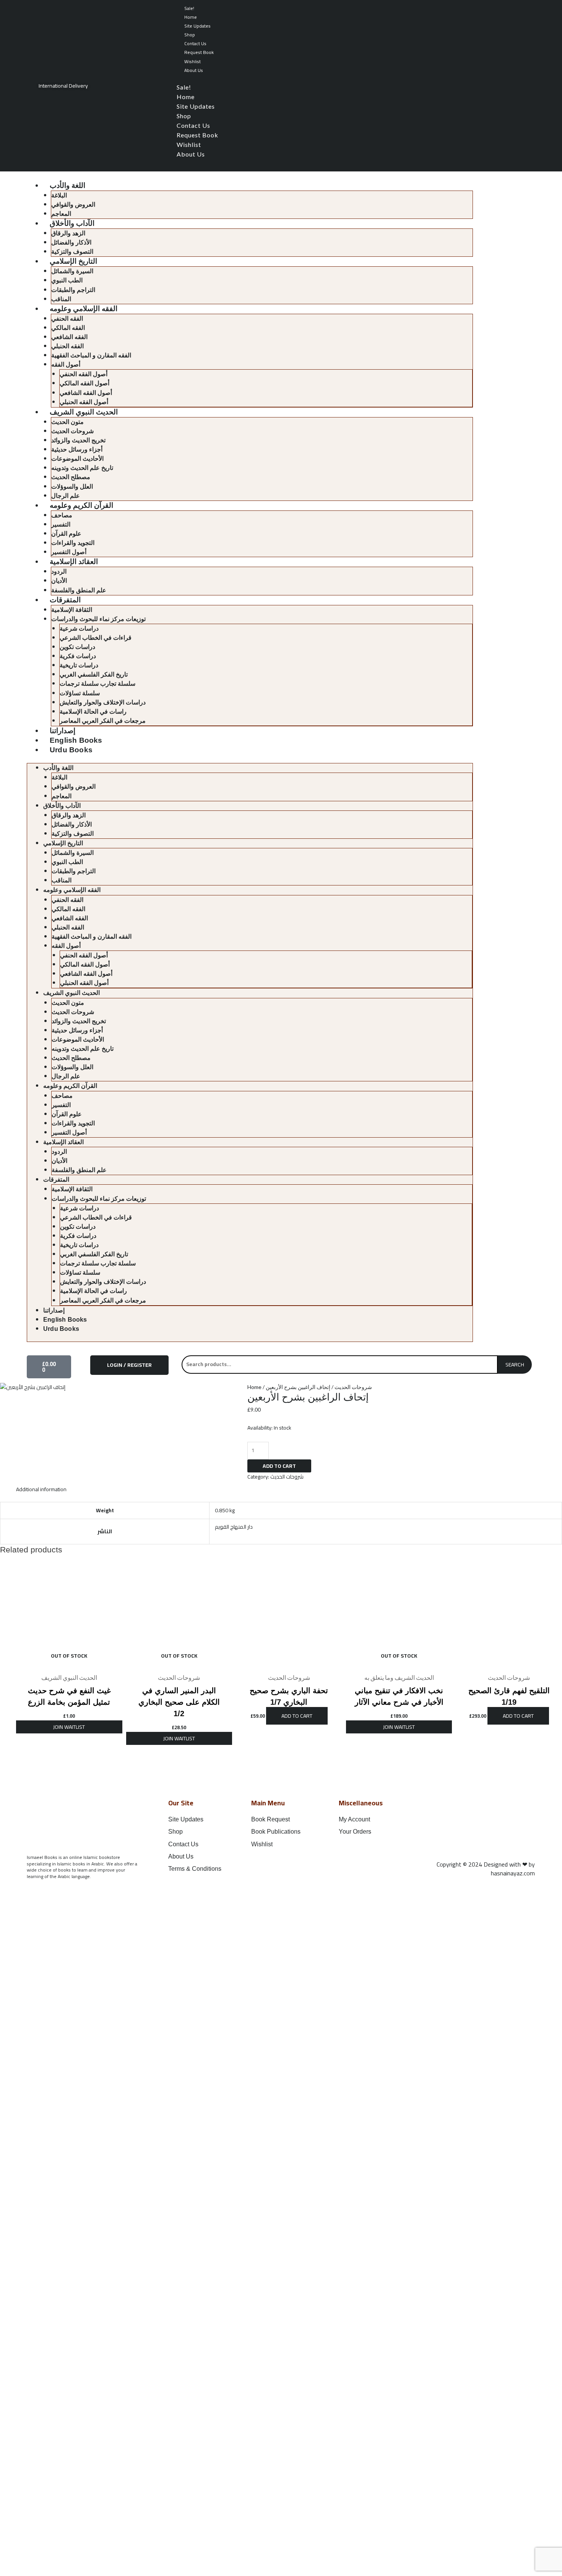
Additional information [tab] (41, 1489)
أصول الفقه (66, 364)
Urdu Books (71, 750)
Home (191, 17)
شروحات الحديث (72, 431)
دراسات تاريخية (79, 665)
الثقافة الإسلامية (72, 610)
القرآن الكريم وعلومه (81, 505)
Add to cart (279, 1466)
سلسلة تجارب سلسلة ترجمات (97, 684)
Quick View (69, 1663)
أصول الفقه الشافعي (86, 393)
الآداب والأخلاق (72, 223)
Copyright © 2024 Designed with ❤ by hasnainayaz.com (486, 1869)
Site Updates (197, 26)
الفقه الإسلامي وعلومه (84, 309)
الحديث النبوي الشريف (84, 412)
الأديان (59, 581)
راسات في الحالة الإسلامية (93, 712)
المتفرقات (65, 600)
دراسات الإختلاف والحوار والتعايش (103, 702)
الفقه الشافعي (69, 337)
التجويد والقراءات (73, 543)
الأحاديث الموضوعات (77, 459)
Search (515, 1365)
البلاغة (59, 195)
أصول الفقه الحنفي (84, 374)
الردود (59, 571)
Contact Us (195, 43)
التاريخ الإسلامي (73, 261)
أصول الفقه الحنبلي (84, 402)
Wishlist (192, 61)
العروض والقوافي (73, 205)
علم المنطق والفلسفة (79, 590)
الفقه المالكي (68, 328)
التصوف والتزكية (72, 252)
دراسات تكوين (77, 647)
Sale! (189, 8)
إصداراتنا (63, 731)
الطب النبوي (67, 280)
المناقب (61, 299)
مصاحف (62, 515)
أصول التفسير (69, 552)
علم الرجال (66, 496)
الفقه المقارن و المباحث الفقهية (91, 355)
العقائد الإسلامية (74, 562)
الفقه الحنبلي (67, 346)
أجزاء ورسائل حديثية (77, 449)
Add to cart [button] (297, 1716)
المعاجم (61, 214)
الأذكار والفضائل (71, 242)
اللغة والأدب (67, 185)
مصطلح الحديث (71, 477)
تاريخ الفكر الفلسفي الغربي (94, 674)
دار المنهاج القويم (234, 1527)
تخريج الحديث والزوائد (78, 440)
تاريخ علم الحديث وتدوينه (82, 468)
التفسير (61, 524)
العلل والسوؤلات (72, 487)
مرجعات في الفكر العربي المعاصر (103, 721)
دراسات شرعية (79, 629)
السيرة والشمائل (72, 271)
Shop (190, 35)
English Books (76, 740)
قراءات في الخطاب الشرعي (96, 638)
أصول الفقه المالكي (84, 383)
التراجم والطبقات (73, 290)
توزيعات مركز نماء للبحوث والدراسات (98, 619)
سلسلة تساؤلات (80, 693)
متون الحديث (67, 422)
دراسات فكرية (78, 656)
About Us (194, 70)
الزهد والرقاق (68, 233)
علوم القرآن (66, 534)
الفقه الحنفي (67, 319)
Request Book (199, 52)
